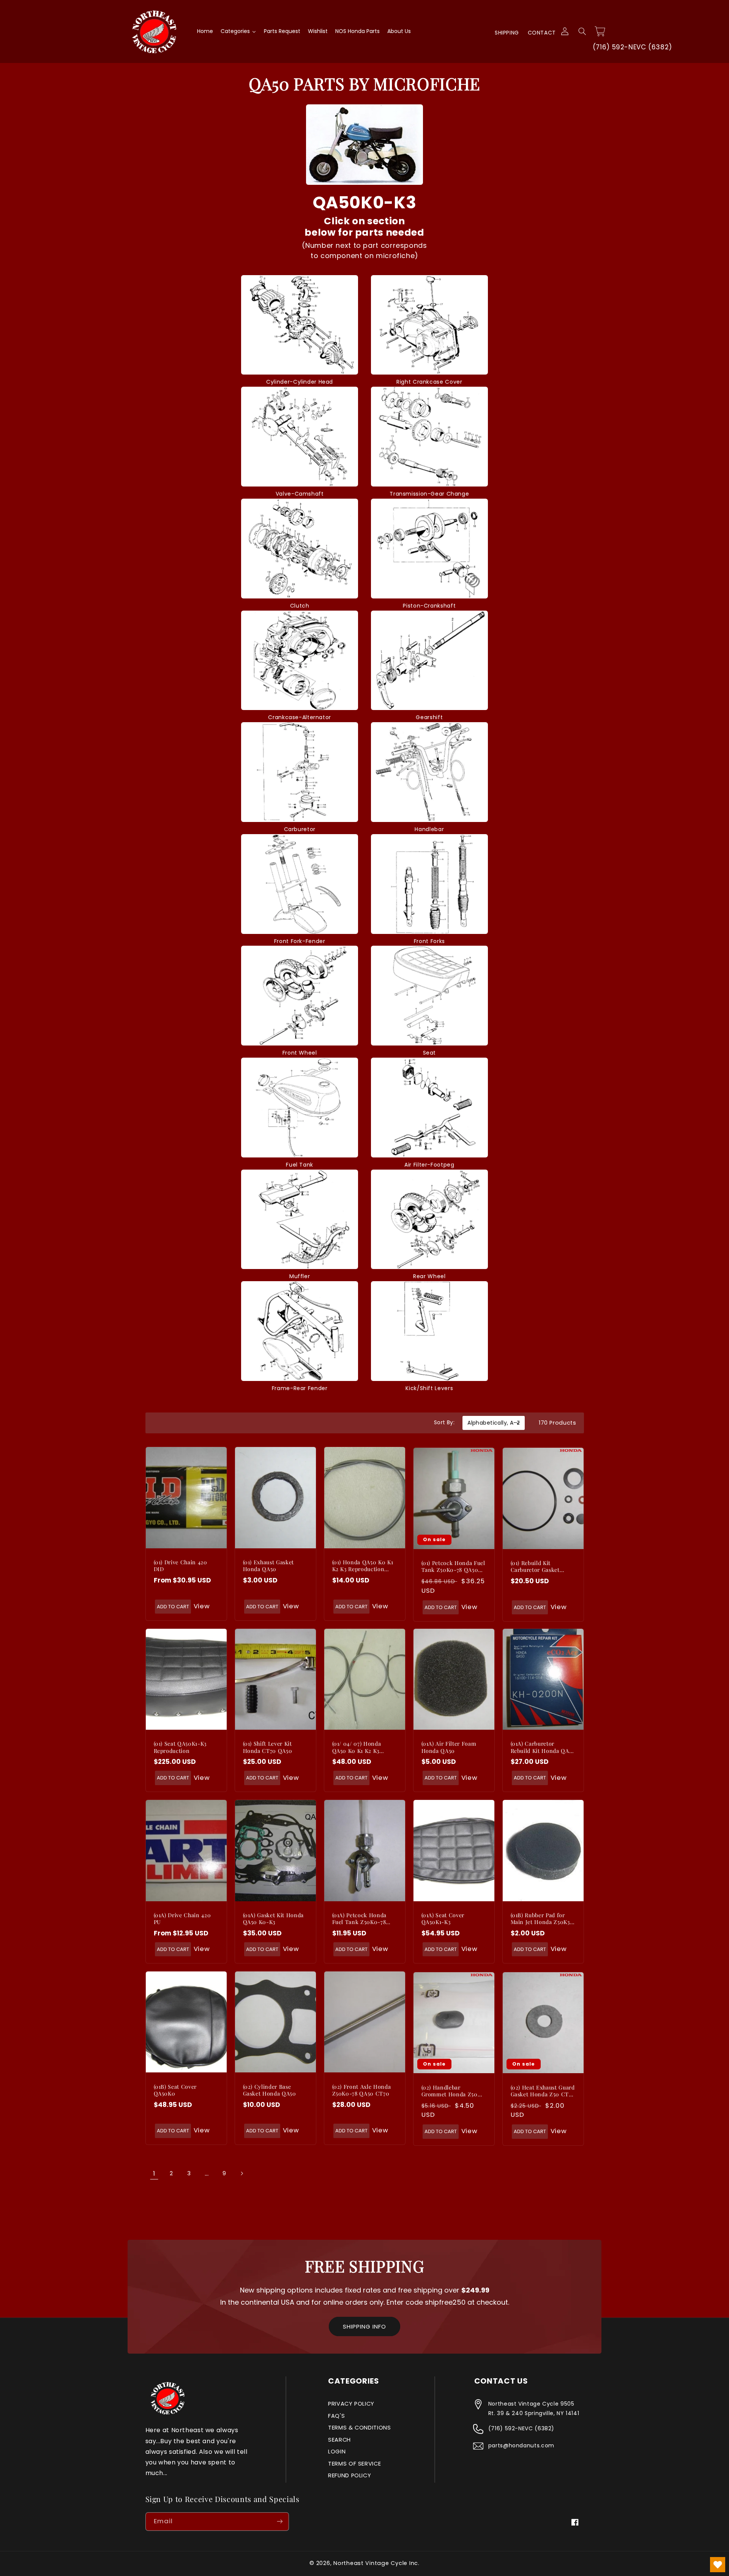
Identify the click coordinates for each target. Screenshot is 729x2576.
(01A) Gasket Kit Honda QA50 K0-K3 (274, 1919)
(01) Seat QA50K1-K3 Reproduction (180, 1747)
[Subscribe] (279, 2522)
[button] (582, 31)
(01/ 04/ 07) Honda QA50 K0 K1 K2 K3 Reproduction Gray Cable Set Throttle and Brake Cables (362, 1747)
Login (337, 2452)
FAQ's (336, 2416)
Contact (542, 33)
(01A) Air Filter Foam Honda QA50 (449, 1747)
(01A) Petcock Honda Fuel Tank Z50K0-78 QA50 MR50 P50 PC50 (361, 1919)
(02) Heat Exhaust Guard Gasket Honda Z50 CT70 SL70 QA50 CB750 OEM (543, 2091)
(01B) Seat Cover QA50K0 (175, 2090)
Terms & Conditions (359, 2428)
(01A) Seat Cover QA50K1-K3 (443, 1919)
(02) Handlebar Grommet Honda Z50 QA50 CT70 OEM (450, 2091)
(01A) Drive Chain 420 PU (182, 1919)
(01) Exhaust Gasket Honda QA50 (269, 1566)
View (202, 1606)
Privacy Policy (351, 2404)
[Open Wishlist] (718, 2565)
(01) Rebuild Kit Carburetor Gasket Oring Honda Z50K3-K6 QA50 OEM (542, 1567)
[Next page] (241, 2174)
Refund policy (350, 2475)
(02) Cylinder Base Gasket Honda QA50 (270, 2090)
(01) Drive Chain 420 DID (181, 1566)
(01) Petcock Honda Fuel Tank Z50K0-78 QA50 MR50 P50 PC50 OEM (453, 1567)
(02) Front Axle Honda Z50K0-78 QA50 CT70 (362, 2090)
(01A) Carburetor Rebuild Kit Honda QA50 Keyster (543, 1747)
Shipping (507, 33)
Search (339, 2440)
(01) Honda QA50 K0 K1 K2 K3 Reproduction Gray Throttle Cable (363, 1566)
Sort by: (444, 1422)
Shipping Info (364, 2326)
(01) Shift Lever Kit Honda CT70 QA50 (268, 1747)
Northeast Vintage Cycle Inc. (376, 2563)
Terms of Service (354, 2464)
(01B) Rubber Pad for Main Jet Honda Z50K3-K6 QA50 (542, 1919)
